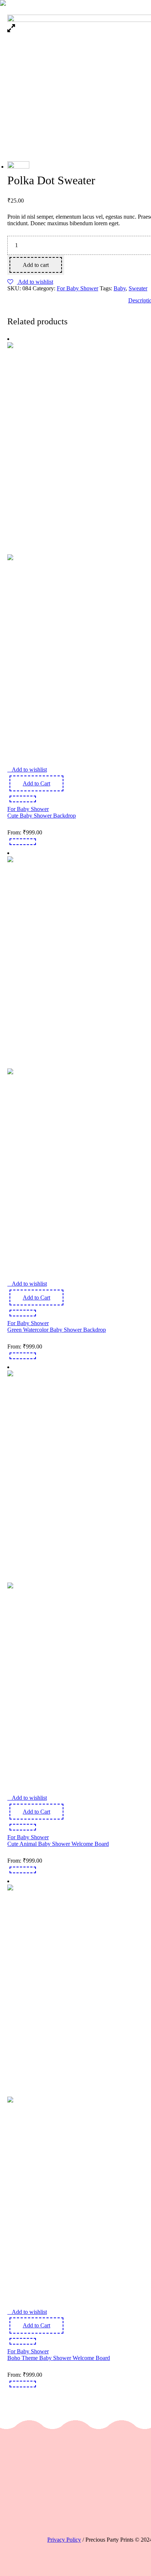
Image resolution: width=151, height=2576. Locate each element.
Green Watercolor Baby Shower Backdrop (57, 1330)
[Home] (91, 4)
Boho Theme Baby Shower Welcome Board (59, 2358)
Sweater (138, 288)
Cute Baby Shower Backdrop (42, 816)
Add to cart (36, 265)
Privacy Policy (64, 2540)
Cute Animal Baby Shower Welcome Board (58, 1844)
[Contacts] (121, 4)
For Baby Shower (78, 288)
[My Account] (129, 4)
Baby (120, 288)
